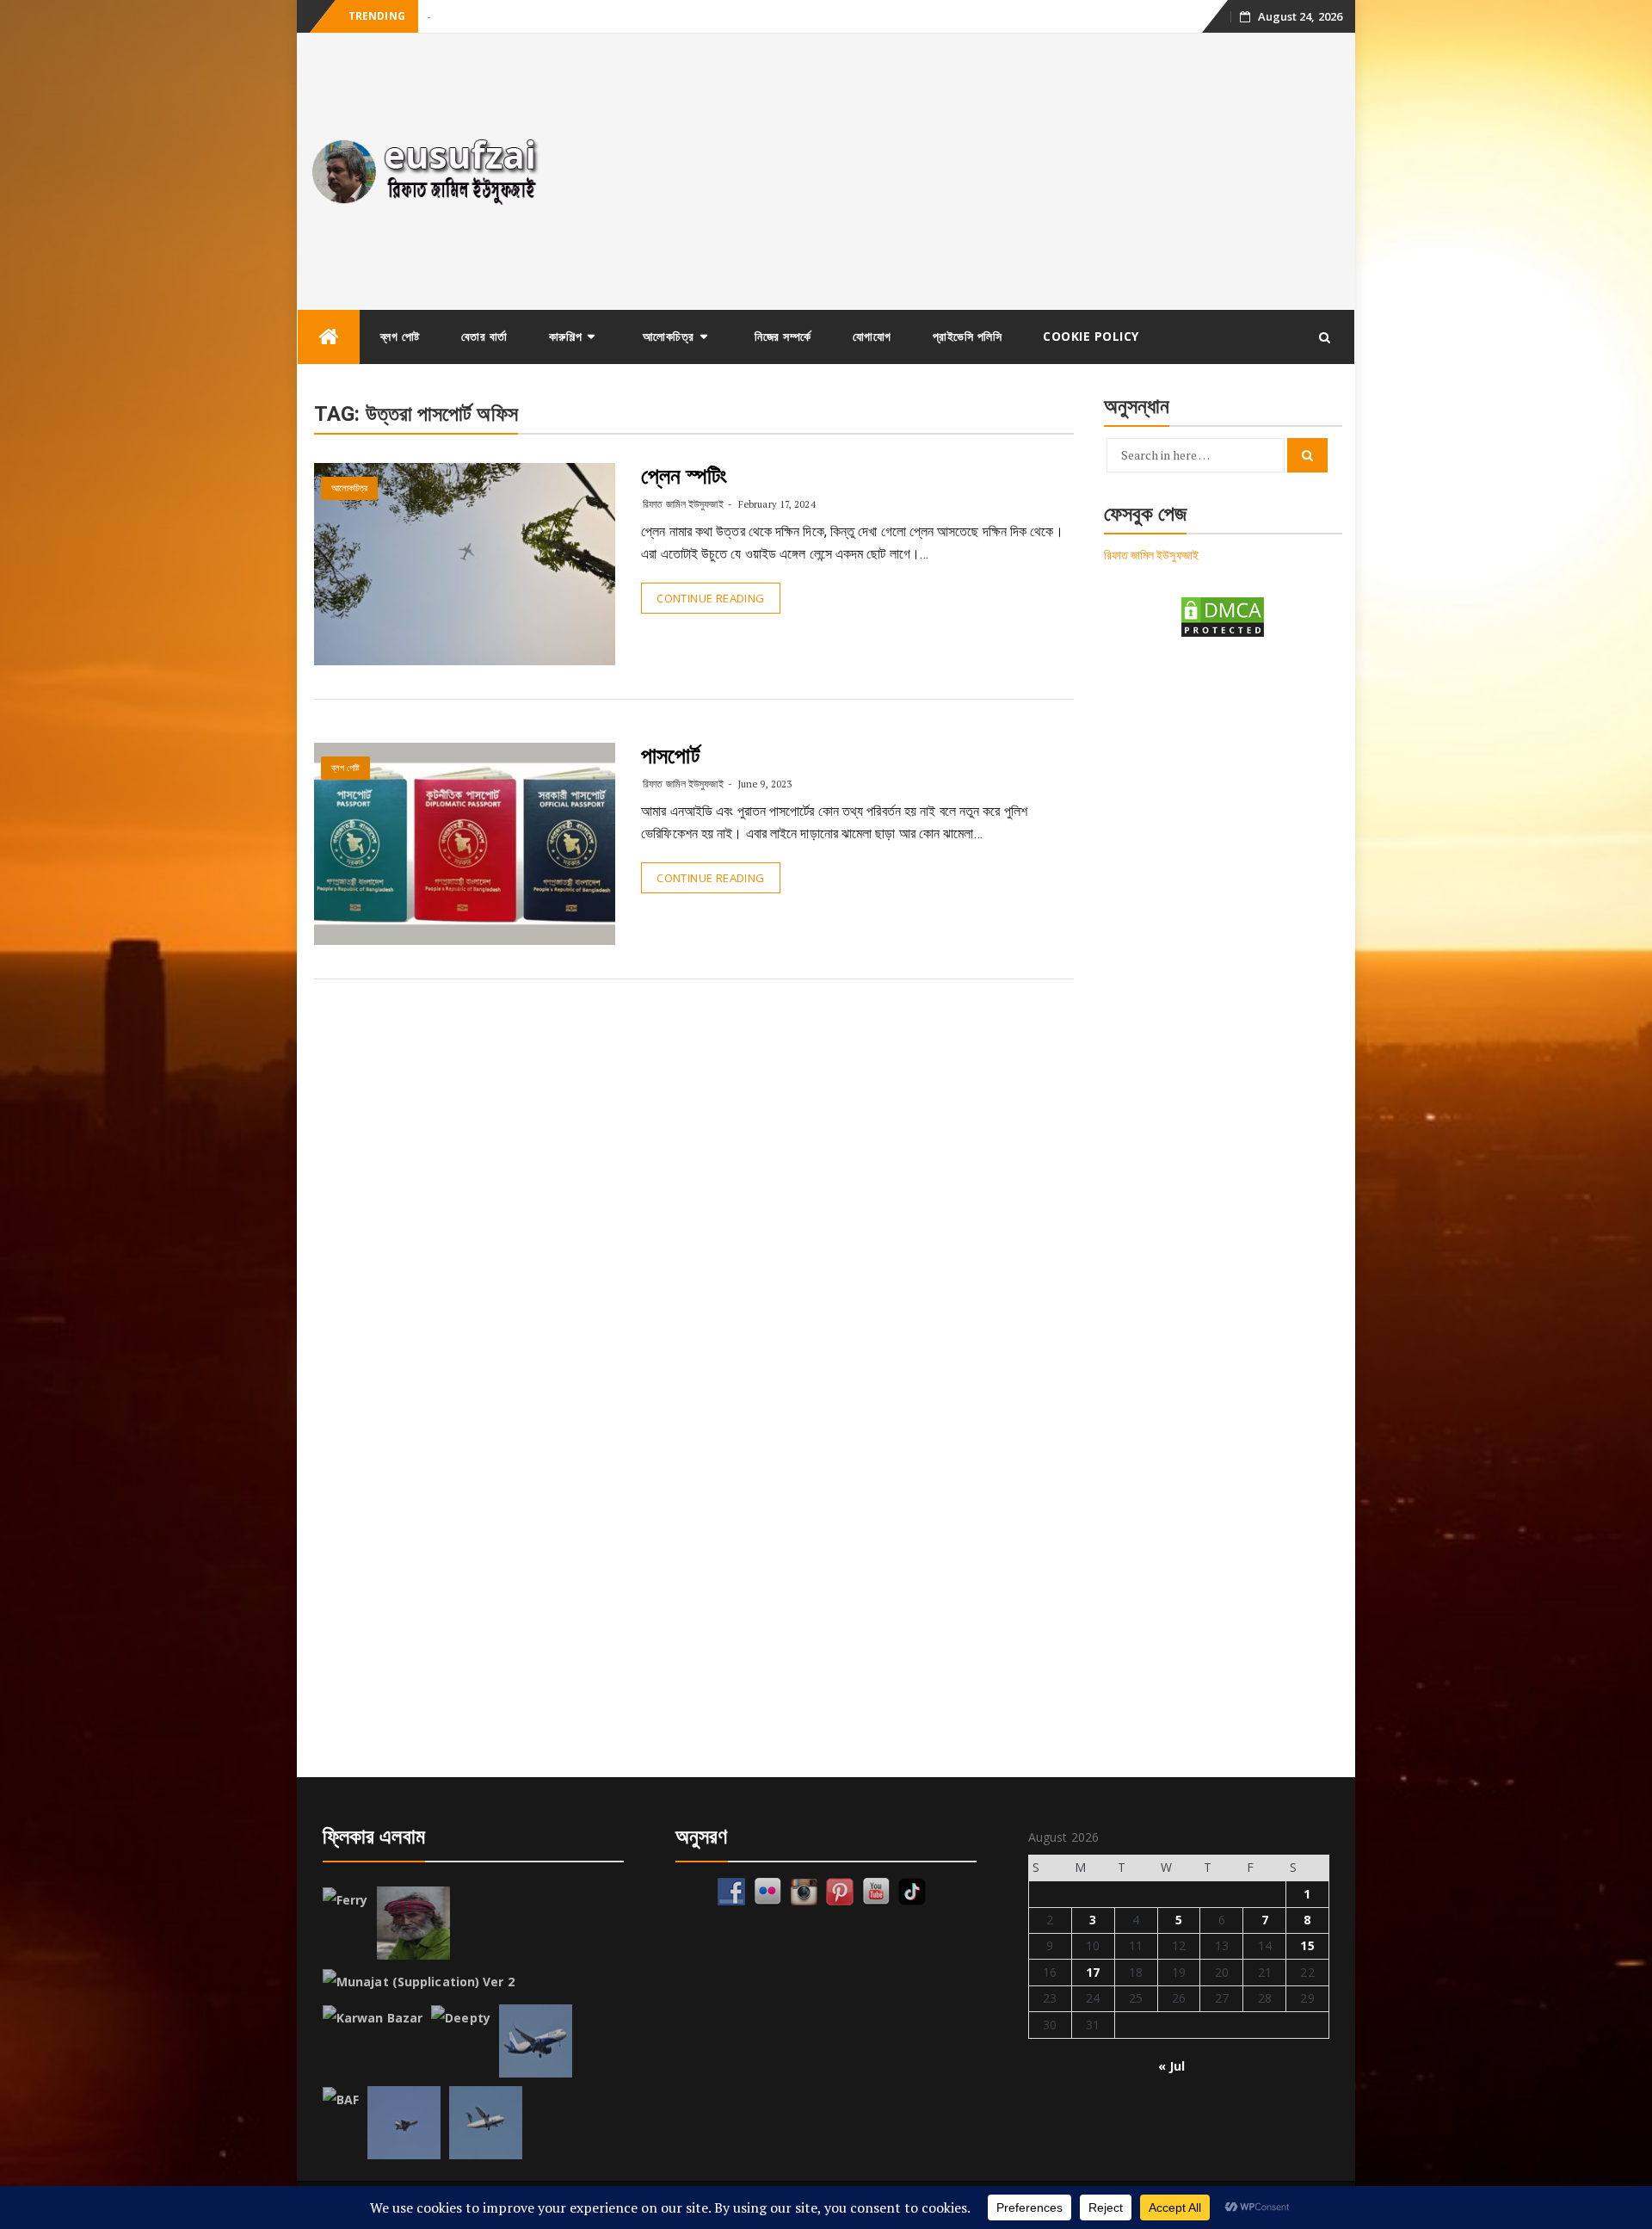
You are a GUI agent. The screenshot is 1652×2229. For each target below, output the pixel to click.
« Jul (1172, 2066)
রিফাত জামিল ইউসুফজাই (683, 504)
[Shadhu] (413, 1923)
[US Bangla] (486, 2123)
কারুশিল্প (566, 336)
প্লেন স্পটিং (684, 476)
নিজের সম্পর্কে (783, 336)
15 (1307, 1945)
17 (1093, 1972)
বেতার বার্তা (484, 336)
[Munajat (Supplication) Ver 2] (419, 1982)
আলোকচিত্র (669, 336)
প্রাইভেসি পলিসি (968, 336)
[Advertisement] (958, 171)
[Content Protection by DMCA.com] (1223, 616)
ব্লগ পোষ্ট (400, 336)
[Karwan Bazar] (373, 2018)
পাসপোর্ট (670, 756)
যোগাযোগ (872, 336)
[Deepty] (461, 2018)
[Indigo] (536, 2041)
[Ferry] (345, 1900)
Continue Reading (710, 598)
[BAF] (341, 2100)
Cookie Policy (1091, 336)
